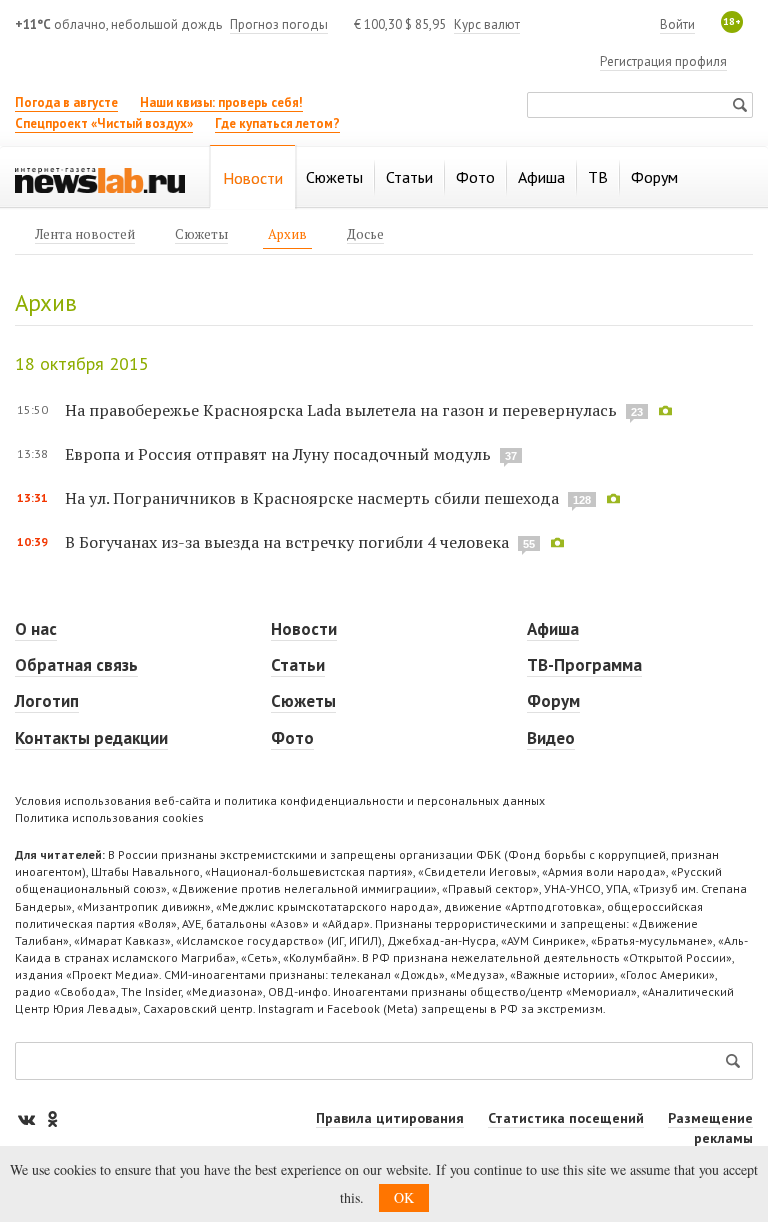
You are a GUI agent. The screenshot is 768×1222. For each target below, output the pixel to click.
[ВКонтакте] (28, 1118)
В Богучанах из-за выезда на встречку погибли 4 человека (287, 542)
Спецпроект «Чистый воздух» (104, 123)
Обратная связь (76, 665)
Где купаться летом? (277, 123)
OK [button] (404, 1197)
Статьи (298, 665)
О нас (36, 629)
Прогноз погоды (279, 24)
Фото (292, 738)
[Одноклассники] (52, 1118)
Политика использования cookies (109, 817)
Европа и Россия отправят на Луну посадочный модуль (278, 454)
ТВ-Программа (584, 665)
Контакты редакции (91, 738)
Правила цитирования (390, 1118)
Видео (551, 738)
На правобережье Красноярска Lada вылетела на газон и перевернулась (341, 410)
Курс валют (487, 24)
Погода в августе (66, 102)
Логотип (47, 701)
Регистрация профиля (663, 61)
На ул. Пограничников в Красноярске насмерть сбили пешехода (312, 498)
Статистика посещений (566, 1118)
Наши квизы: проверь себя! (221, 102)
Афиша (553, 629)
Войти (677, 24)
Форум (553, 701)
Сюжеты (303, 701)
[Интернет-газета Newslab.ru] (100, 179)
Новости (304, 629)
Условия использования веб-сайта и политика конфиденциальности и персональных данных (280, 800)
